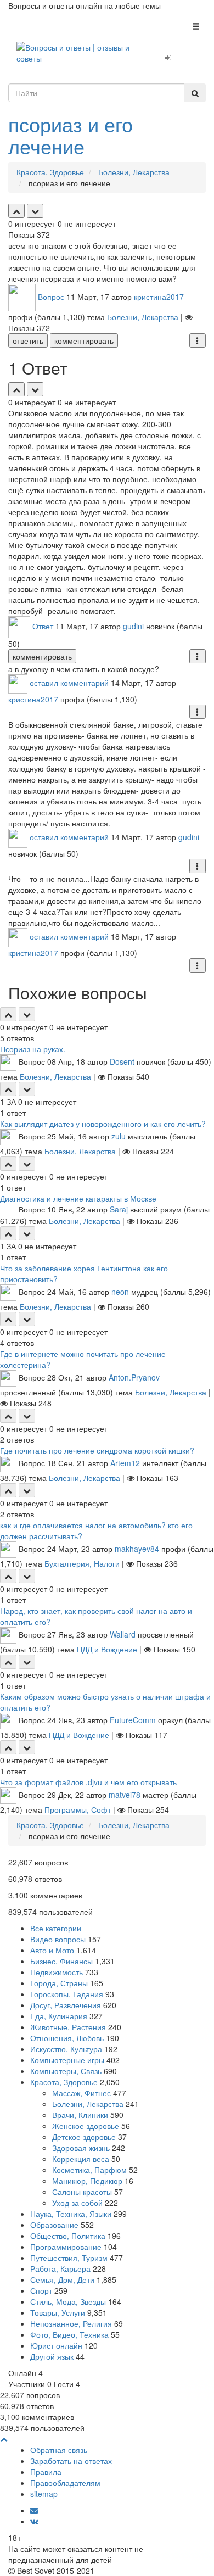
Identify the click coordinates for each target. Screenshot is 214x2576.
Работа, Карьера (60, 2268)
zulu (119, 1136)
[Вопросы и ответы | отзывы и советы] (74, 52)
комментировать (84, 340)
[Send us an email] (34, 2510)
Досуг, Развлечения (66, 2005)
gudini (133, 626)
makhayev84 (137, 1548)
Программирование (66, 2247)
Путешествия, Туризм (69, 2258)
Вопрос (51, 297)
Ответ (43, 626)
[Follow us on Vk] (34, 2521)
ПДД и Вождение (107, 1649)
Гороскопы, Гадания (67, 1994)
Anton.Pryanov (134, 1377)
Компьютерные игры (67, 2060)
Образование (54, 2225)
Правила (46, 2472)
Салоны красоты (82, 2192)
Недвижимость (57, 1972)
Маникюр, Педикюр (87, 2181)
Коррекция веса (81, 2159)
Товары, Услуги (58, 2312)
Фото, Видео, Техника (69, 2334)
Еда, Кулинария (59, 2016)
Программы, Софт (78, 1809)
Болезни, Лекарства (143, 317)
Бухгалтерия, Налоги (82, 1563)
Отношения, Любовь (67, 2038)
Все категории (56, 1928)
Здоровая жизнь (81, 2148)
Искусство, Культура (66, 2049)
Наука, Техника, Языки (71, 2214)
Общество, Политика (68, 2236)
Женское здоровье (86, 2126)
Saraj (119, 1209)
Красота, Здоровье (64, 2082)
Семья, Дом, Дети (62, 2279)
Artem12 (125, 1462)
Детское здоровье (84, 2137)
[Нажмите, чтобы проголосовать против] (35, 211)
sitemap (44, 2494)
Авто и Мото (52, 1950)
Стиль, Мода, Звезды (68, 2301)
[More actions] (198, 340)
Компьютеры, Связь (66, 2071)
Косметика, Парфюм (89, 2170)
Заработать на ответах (71, 2461)
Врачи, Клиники (80, 2115)
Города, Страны (59, 1983)
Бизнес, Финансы (61, 1961)
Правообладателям (65, 2483)
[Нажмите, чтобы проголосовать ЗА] (16, 211)
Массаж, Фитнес (81, 2093)
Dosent (122, 1061)
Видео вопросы (58, 1939)
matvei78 (125, 1794)
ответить (28, 340)
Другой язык (52, 2356)
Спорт (41, 2290)
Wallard (123, 1634)
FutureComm (133, 1719)
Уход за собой (77, 2203)
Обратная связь (59, 2450)
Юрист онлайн (56, 2345)
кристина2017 (159, 297)
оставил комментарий (69, 683)
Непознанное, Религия (71, 2323)
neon (120, 1291)
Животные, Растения (68, 2027)
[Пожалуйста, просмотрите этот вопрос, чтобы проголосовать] (8, 1014)
